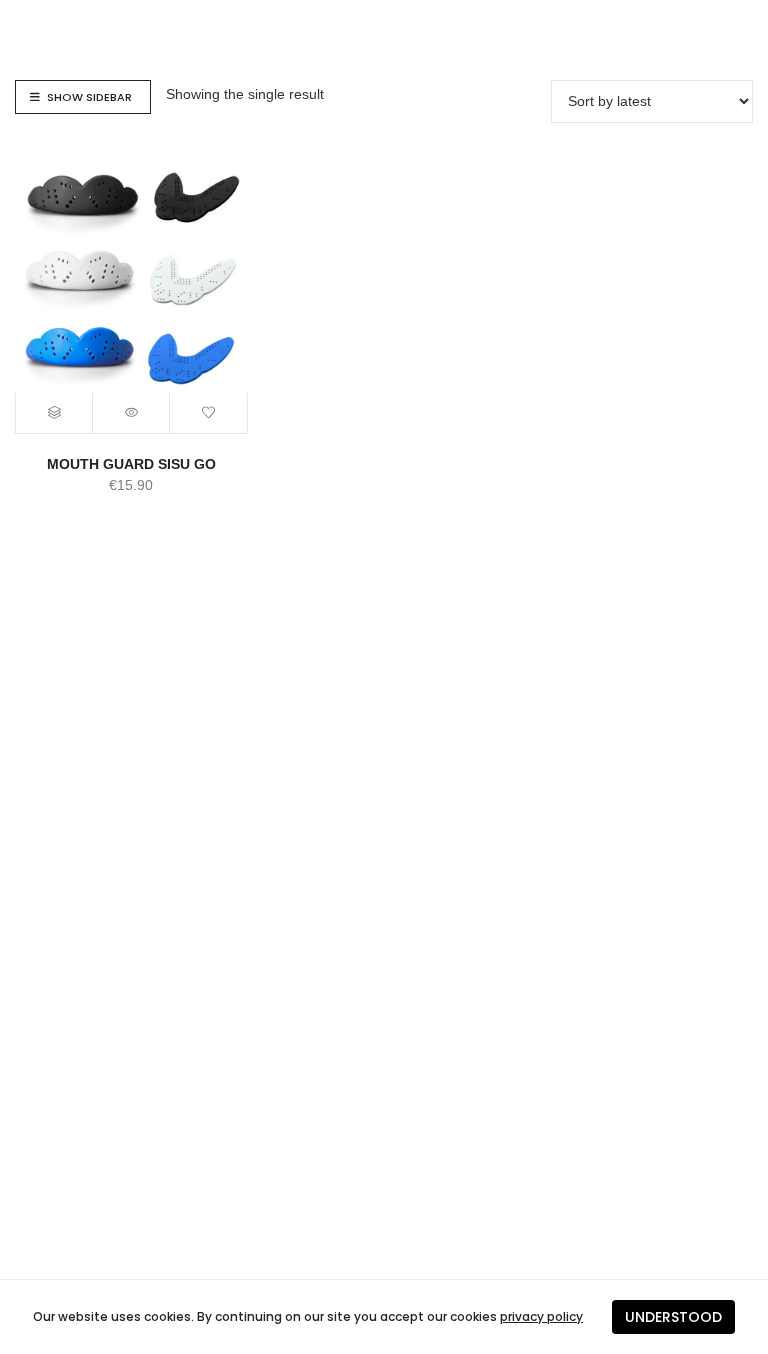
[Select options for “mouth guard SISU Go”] (54, 413)
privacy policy (541, 1316)
